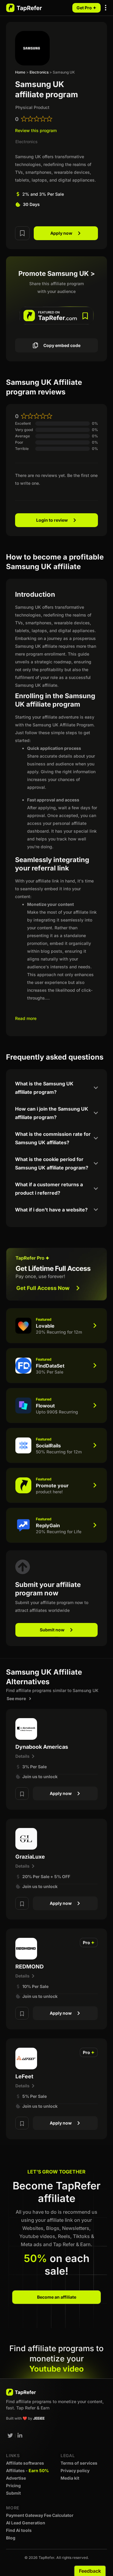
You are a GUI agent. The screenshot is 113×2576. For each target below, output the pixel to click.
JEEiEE (39, 2418)
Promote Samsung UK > (57, 273)
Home (20, 72)
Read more (26, 1018)
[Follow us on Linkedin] (20, 2436)
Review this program (36, 130)
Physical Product (32, 107)
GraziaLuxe (30, 1857)
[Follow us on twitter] (10, 2436)
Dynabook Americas (42, 1747)
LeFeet (24, 2076)
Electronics (39, 72)
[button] (106, 8)
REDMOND (30, 1967)
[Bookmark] (22, 232)
